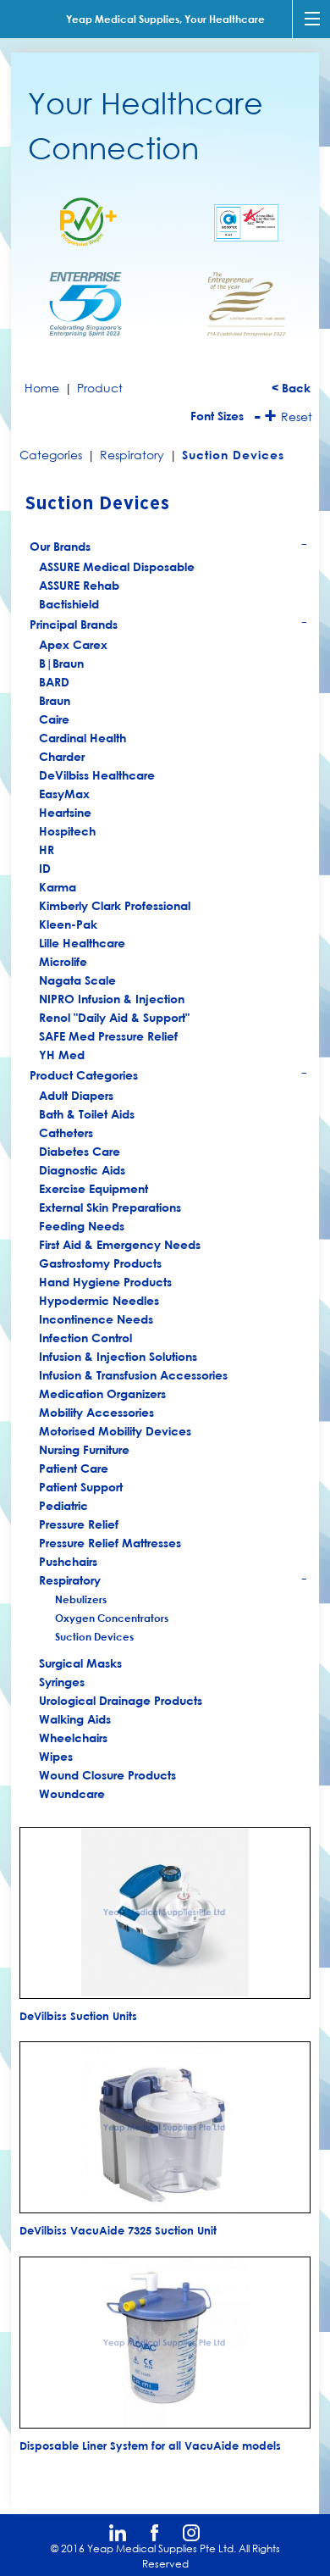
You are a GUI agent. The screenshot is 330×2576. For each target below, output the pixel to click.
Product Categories (169, 1077)
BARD (54, 682)
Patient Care (74, 1468)
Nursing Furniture (84, 1449)
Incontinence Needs (96, 1319)
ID (45, 868)
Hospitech (67, 831)
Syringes (62, 1682)
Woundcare (72, 1793)
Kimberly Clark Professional (115, 905)
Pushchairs (68, 1561)
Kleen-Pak (68, 924)
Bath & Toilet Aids (87, 1114)
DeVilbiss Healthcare (97, 775)
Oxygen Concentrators (112, 1618)
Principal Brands (169, 626)
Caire (54, 719)
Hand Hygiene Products (105, 1282)
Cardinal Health (82, 738)
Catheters (66, 1133)
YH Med (62, 1055)
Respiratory (174, 1581)
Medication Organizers (102, 1393)
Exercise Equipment (93, 1188)
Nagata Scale (77, 980)
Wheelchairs (73, 1738)
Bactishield (69, 604)
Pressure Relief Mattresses (110, 1543)
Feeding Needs (82, 1226)
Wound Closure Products (107, 1775)
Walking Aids (75, 1719)
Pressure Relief (79, 1524)
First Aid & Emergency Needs (120, 1244)
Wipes (56, 1756)
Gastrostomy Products (100, 1263)
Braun (55, 700)
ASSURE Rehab (79, 585)
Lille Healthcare (82, 943)
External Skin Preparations (110, 1207)
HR (47, 849)
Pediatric (63, 1505)
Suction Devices (94, 1636)
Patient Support (81, 1487)
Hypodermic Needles (99, 1300)
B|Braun (61, 663)
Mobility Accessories (96, 1412)
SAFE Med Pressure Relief (108, 1036)
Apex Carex (73, 644)
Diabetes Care (80, 1151)
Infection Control (85, 1338)
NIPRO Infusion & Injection (112, 999)
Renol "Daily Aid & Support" (114, 1017)
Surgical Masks (80, 1663)
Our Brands (169, 548)
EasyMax (64, 794)
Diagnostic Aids (82, 1170)
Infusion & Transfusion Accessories (133, 1375)
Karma (58, 887)
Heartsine (65, 812)
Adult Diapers (76, 1095)
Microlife (63, 961)
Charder (62, 756)
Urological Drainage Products (121, 1700)
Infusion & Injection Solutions (118, 1356)
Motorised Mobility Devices (115, 1431)
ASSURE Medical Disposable (117, 566)
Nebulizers (81, 1599)
